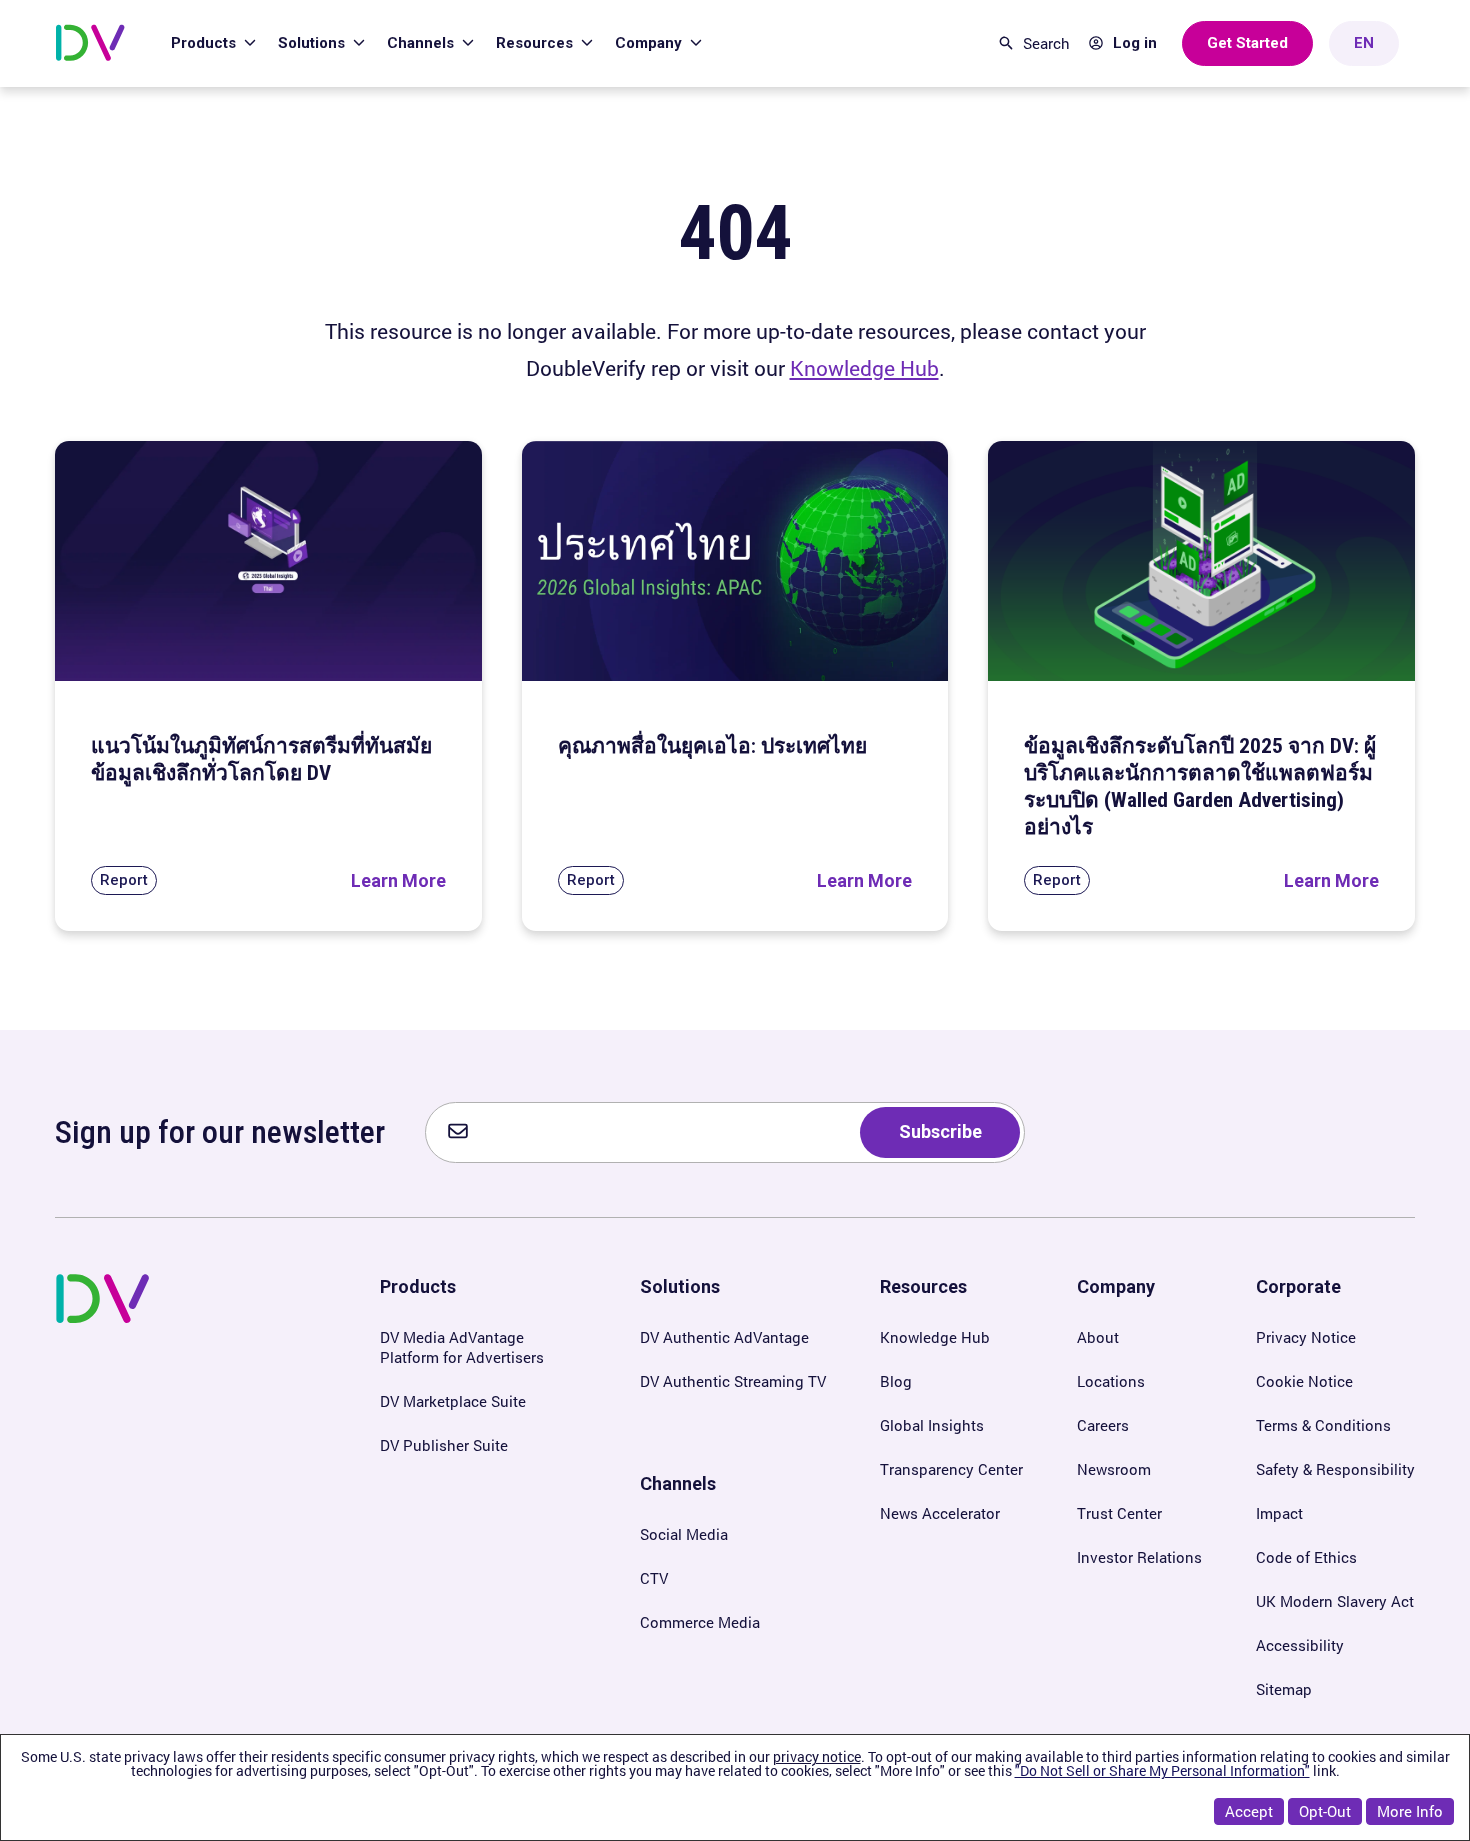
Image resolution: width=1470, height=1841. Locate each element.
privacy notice (817, 1756)
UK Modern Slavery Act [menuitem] (1335, 1601)
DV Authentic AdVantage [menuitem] (724, 1337)
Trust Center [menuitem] (1119, 1513)
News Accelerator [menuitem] (940, 1513)
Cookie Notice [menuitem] (1304, 1381)
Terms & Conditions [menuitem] (1323, 1425)
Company (650, 43)
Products (205, 43)
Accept (1249, 1811)
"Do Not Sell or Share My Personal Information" (1162, 1770)
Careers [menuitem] (1103, 1425)
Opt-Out (1325, 1811)
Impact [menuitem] (1279, 1513)
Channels (422, 43)
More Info (1410, 1811)
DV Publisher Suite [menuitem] (444, 1445)
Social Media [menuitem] (684, 1534)
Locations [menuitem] (1111, 1381)
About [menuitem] (1098, 1337)
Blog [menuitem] (896, 1381)
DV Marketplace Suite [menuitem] (453, 1401)
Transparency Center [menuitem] (951, 1469)
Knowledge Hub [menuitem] (935, 1337)
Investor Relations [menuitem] (1139, 1557)
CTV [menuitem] (654, 1578)
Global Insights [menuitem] (932, 1425)
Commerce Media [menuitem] (700, 1622)
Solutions (313, 43)
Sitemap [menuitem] (1284, 1689)
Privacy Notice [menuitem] (1306, 1337)
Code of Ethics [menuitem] (1306, 1557)
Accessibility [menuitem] (1300, 1645)
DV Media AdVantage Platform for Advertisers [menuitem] (462, 1347)
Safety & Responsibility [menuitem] (1335, 1469)
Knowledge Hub (864, 368)
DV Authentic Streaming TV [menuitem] (733, 1381)
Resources (536, 43)
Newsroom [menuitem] (1114, 1469)
